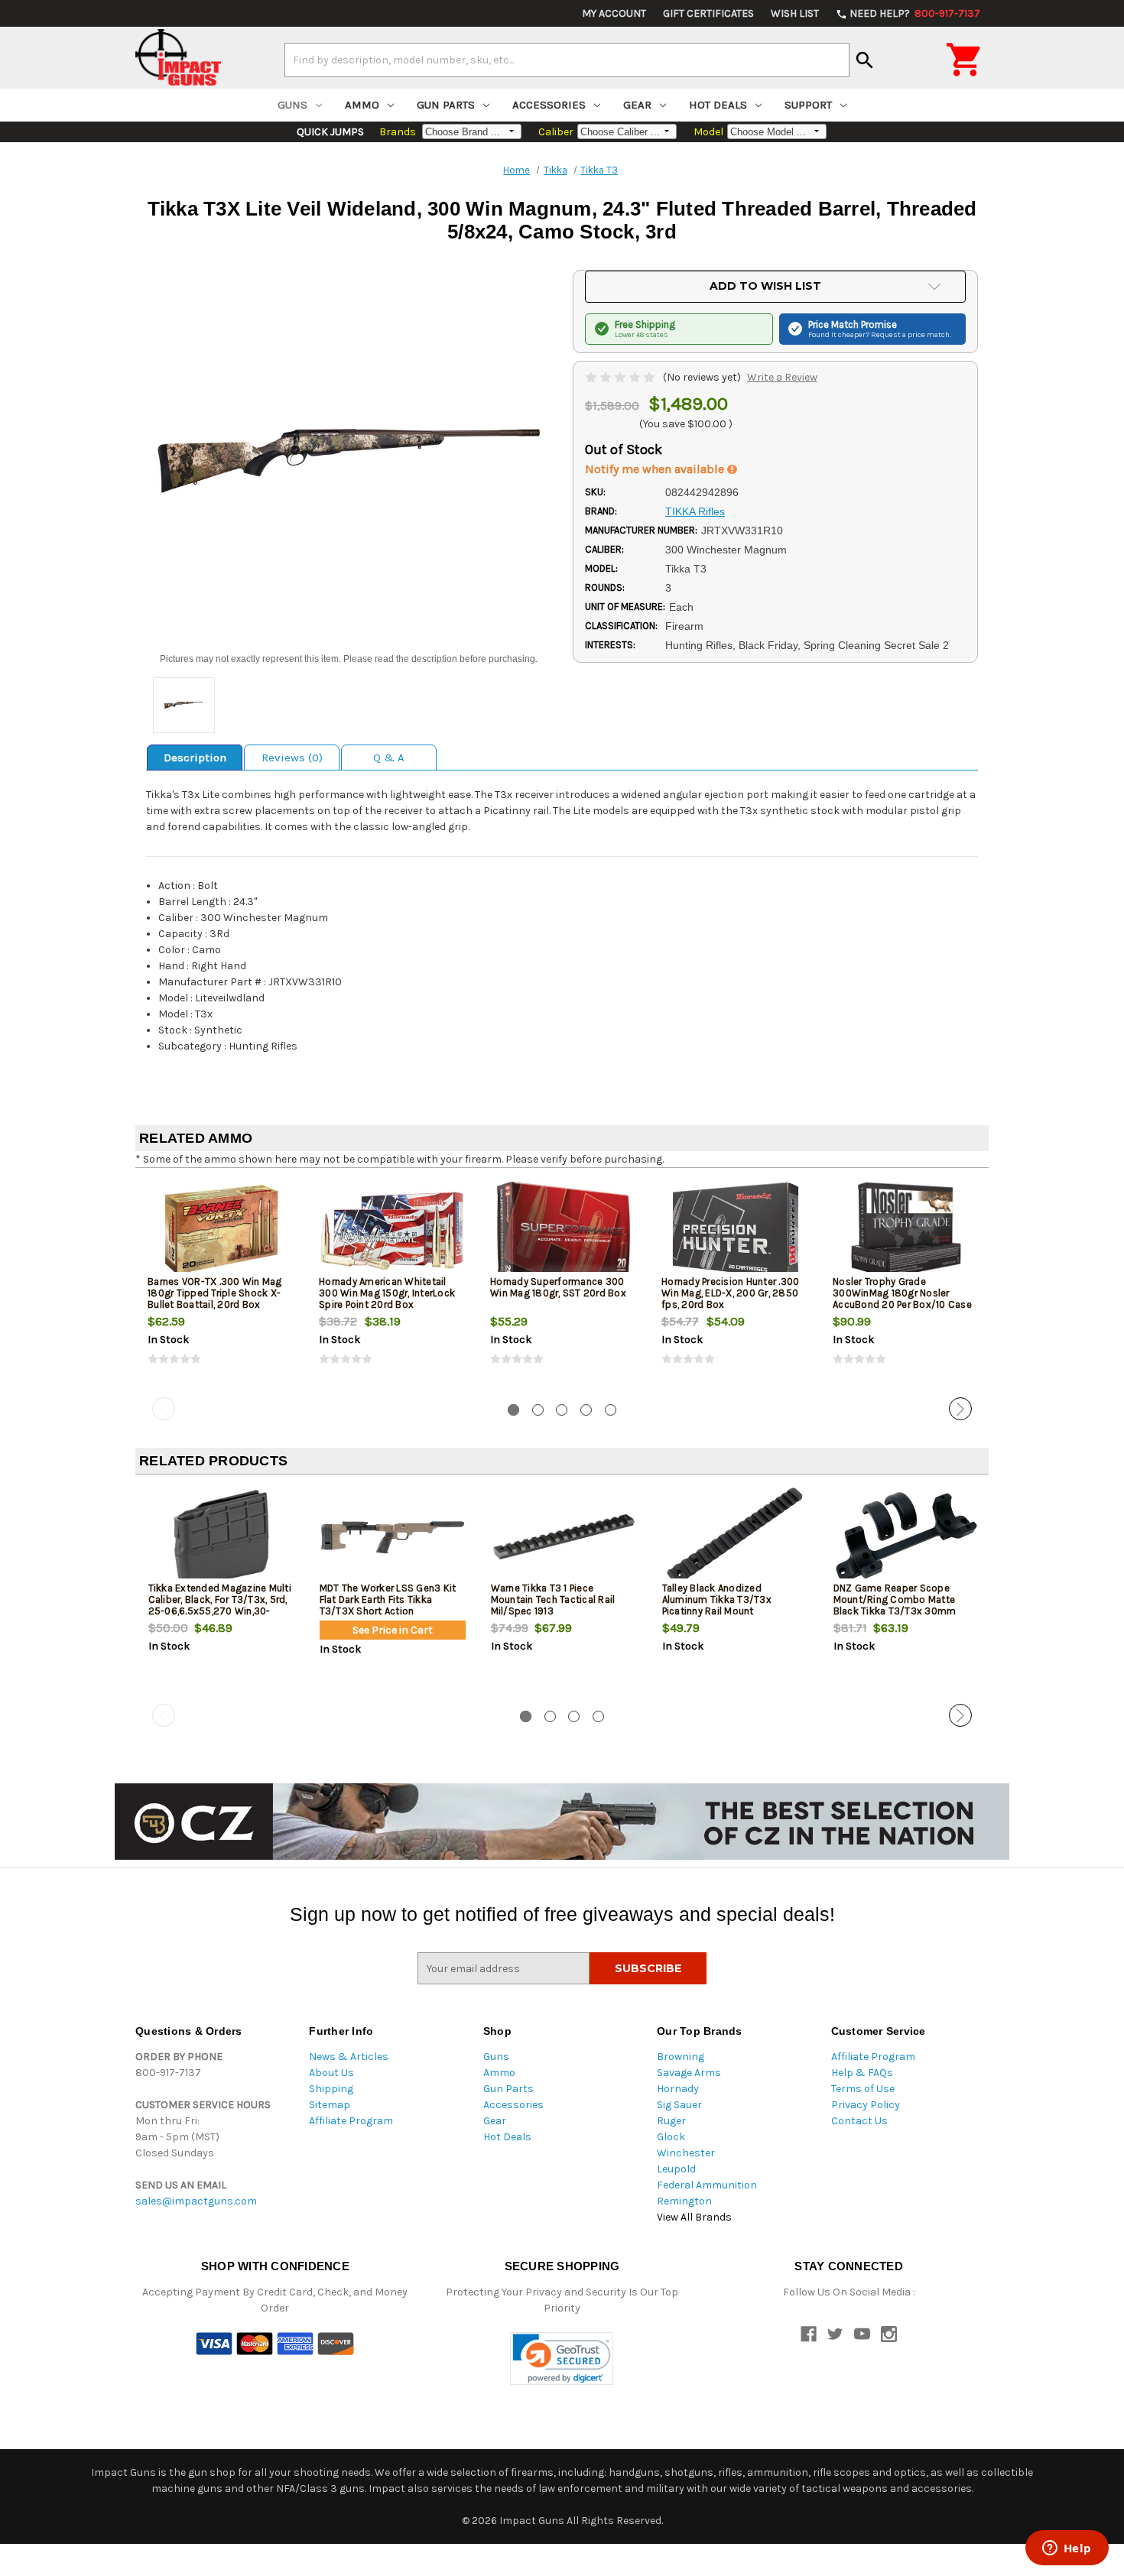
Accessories (549, 105)
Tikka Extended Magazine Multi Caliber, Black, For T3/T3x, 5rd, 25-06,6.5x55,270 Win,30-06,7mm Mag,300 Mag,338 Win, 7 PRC (220, 1611)
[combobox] (567, 60)
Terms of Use (863, 2089)
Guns (292, 105)
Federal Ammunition (707, 2185)
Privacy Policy (866, 2105)
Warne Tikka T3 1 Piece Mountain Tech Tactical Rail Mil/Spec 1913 (553, 1599)
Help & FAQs (862, 2073)
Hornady (678, 2089)
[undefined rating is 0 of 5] (621, 377)
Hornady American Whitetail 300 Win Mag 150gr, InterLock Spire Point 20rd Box (387, 1293)
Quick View (222, 1230)
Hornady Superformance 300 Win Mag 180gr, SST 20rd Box (558, 1287)
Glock (671, 2137)
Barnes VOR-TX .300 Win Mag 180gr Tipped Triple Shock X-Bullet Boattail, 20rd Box (215, 1293)
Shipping (331, 2089)
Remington (684, 2201)
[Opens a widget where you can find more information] (1067, 2549)
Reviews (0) (292, 758)
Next (960, 1409)
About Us (331, 2073)
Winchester (686, 2153)
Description (195, 758)
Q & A (389, 758)
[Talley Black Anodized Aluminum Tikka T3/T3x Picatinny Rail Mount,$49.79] (735, 1537)
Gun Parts (446, 105)
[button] (562, 2359)
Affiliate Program (351, 2121)
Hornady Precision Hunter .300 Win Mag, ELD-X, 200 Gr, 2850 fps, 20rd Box (730, 1293)
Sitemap (330, 2105)
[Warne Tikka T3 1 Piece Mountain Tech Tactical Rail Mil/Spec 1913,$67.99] (564, 1537)
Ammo (362, 105)
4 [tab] (586, 1410)
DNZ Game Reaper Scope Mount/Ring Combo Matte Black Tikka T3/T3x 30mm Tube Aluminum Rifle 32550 (897, 1605)
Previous (164, 1409)
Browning (681, 2057)
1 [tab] (513, 1410)
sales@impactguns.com (196, 2201)
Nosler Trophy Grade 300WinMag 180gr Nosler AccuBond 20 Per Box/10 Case (902, 1293)
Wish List (795, 13)
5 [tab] (611, 1410)
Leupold (676, 2169)
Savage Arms (689, 2073)
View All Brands (694, 2217)
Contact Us (859, 2121)
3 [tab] (562, 1410)
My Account (614, 13)
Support (808, 105)
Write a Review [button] (782, 377)
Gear (637, 105)
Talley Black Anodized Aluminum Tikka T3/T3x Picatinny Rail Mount (717, 1599)
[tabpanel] (221, 1286)
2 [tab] (538, 1410)
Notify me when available (656, 469)
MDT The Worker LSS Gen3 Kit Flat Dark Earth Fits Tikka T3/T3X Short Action (388, 1599)
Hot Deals (718, 105)
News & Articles (349, 2057)
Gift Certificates (708, 13)
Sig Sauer (679, 2105)
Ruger (671, 2121)
